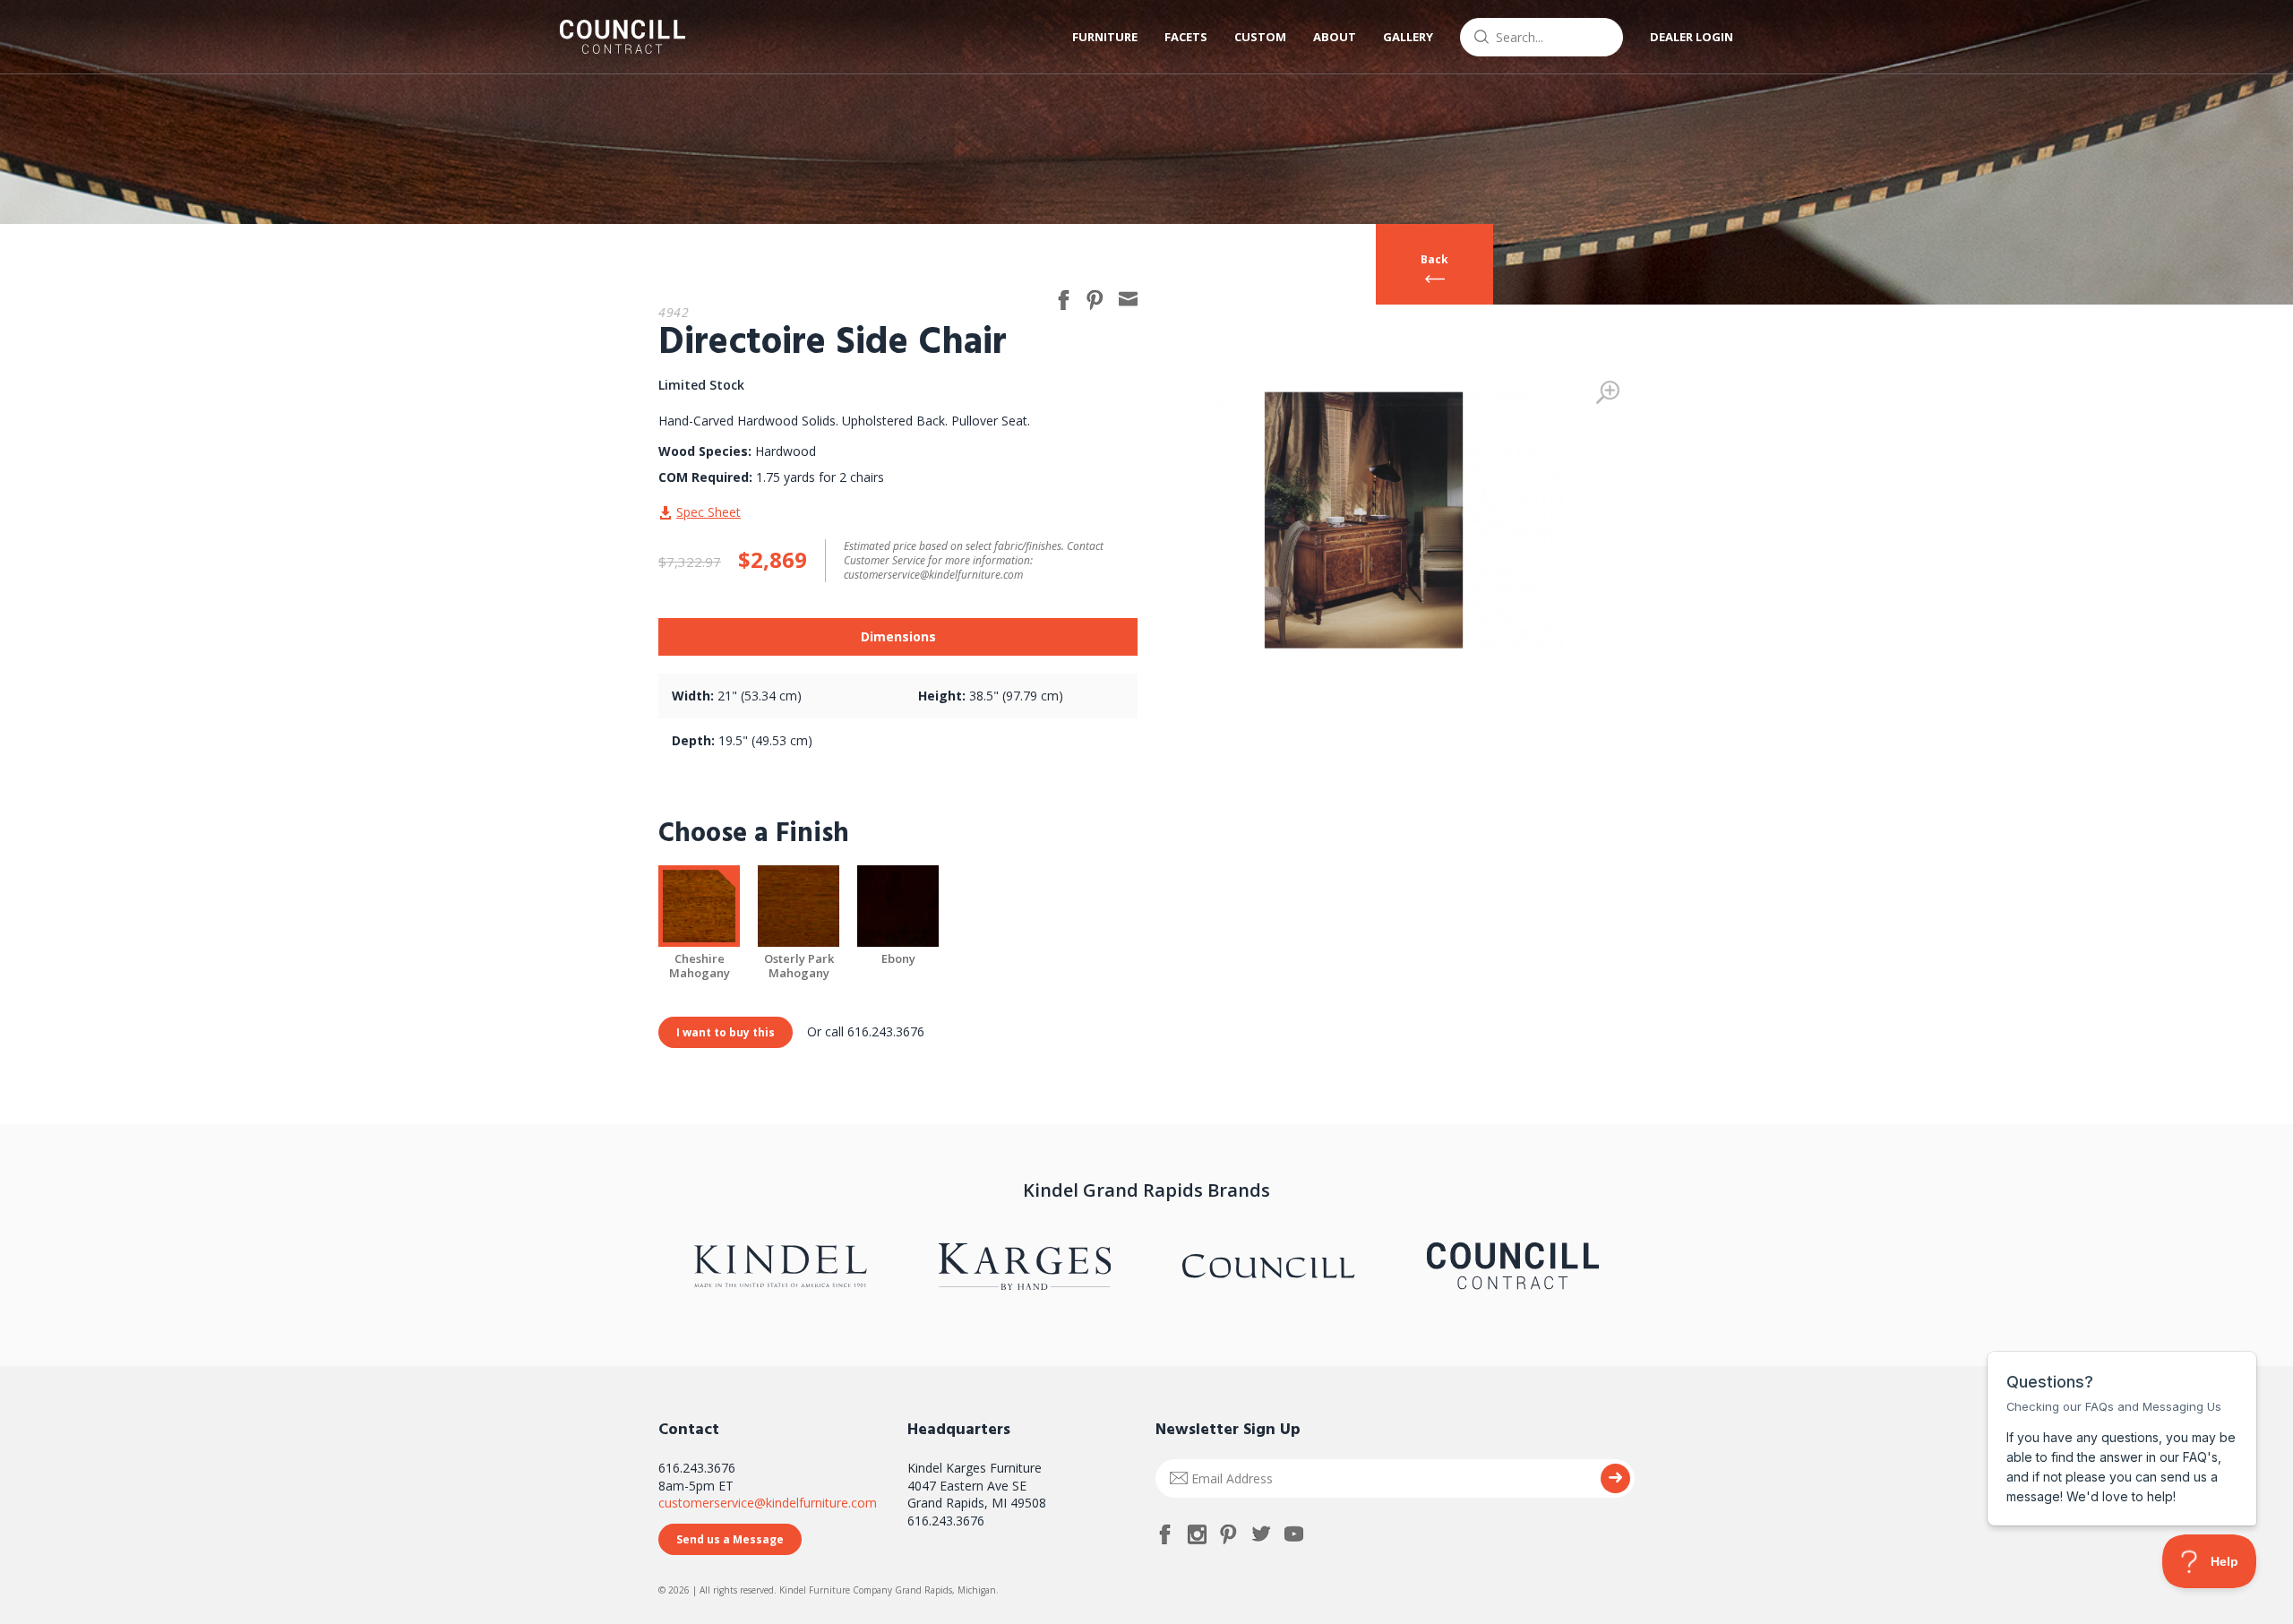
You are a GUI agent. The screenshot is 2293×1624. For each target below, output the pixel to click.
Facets (1186, 37)
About (1335, 37)
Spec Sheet (709, 512)
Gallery (1408, 37)
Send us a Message (730, 1539)
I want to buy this (726, 1032)
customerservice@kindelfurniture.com (768, 1503)
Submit (1615, 1478)
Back (1434, 259)
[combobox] (1542, 37)
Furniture (1105, 37)
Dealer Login (1692, 37)
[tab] (898, 637)
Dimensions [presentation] (898, 636)
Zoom (1608, 392)
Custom (1260, 37)
